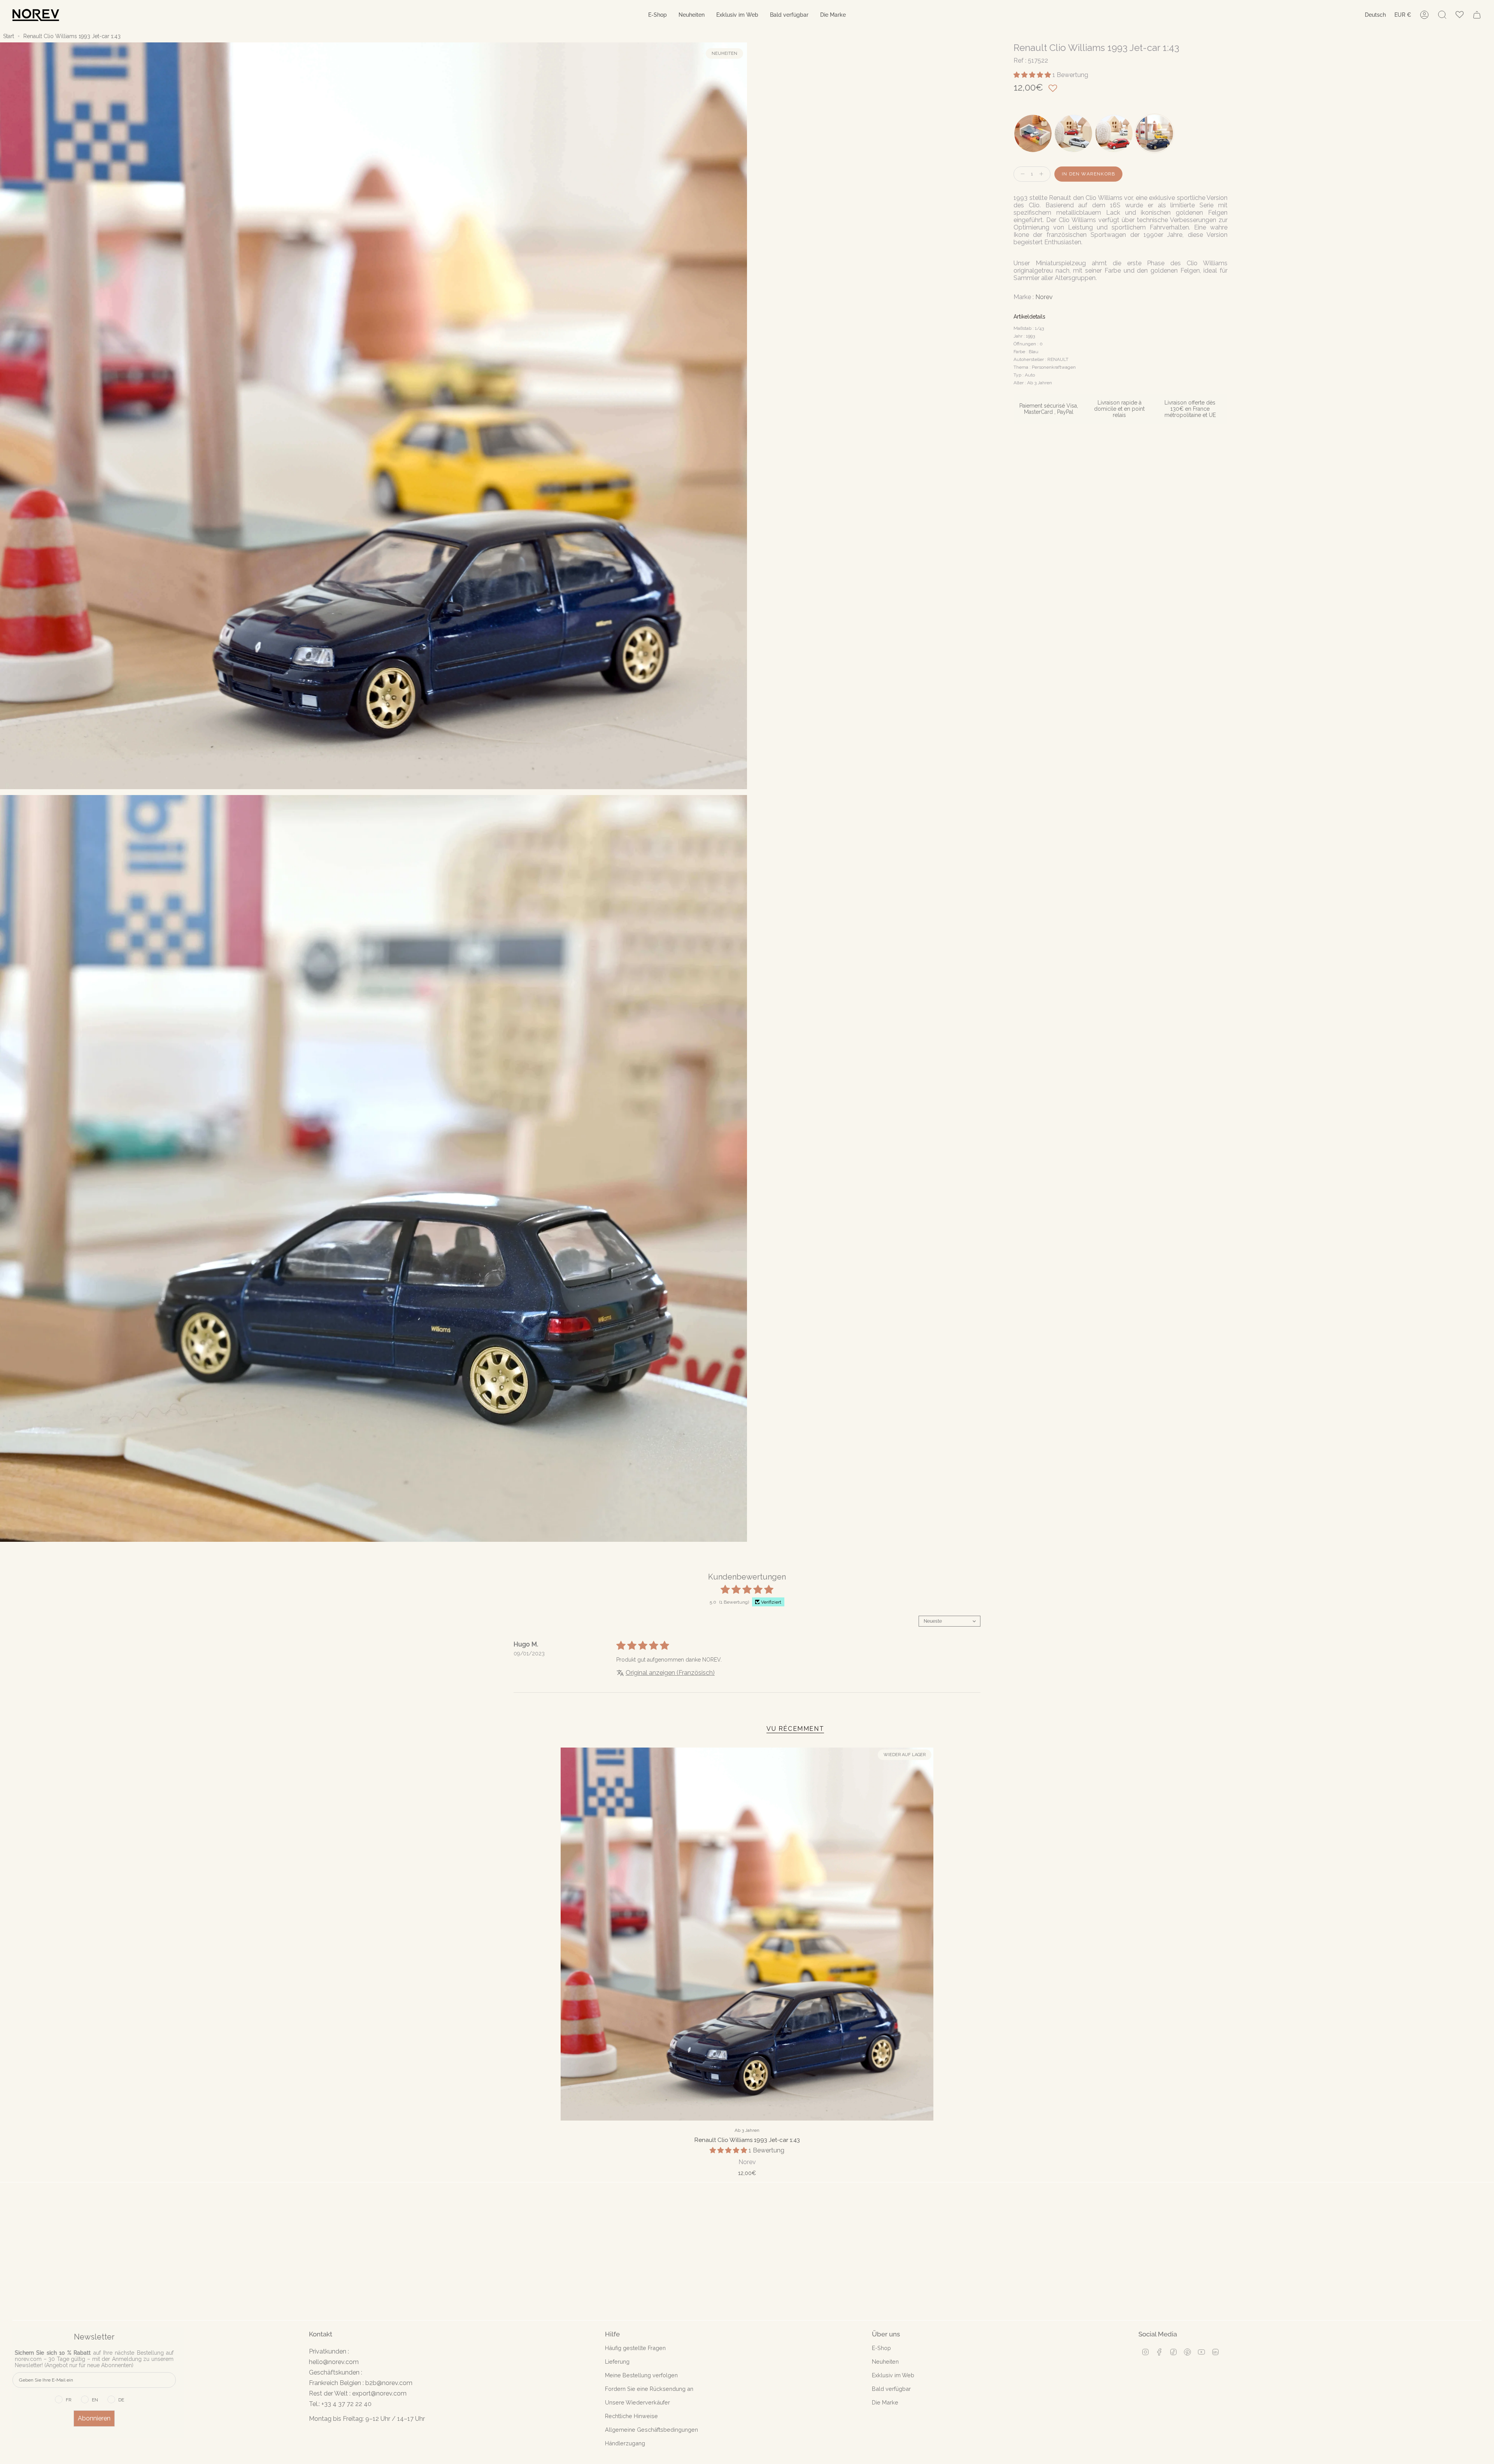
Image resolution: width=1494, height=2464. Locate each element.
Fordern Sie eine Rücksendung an (649, 2389)
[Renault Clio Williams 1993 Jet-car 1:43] (747, 1934)
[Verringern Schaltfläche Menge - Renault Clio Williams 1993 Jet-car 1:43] (1021, 174)
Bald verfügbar (891, 2389)
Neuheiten (885, 2362)
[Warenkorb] (1477, 15)
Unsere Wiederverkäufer (637, 2402)
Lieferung (617, 2362)
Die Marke (885, 2402)
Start (9, 36)
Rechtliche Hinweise (631, 2416)
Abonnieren (94, 2418)
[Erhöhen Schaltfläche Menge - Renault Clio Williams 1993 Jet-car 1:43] (1043, 174)
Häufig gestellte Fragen (635, 2348)
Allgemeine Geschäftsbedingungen (651, 2430)
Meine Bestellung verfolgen (641, 2375)
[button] (658, 15)
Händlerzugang (625, 2443)
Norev (1044, 297)
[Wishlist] (1460, 15)
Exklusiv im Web (893, 2375)
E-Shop (881, 2348)
